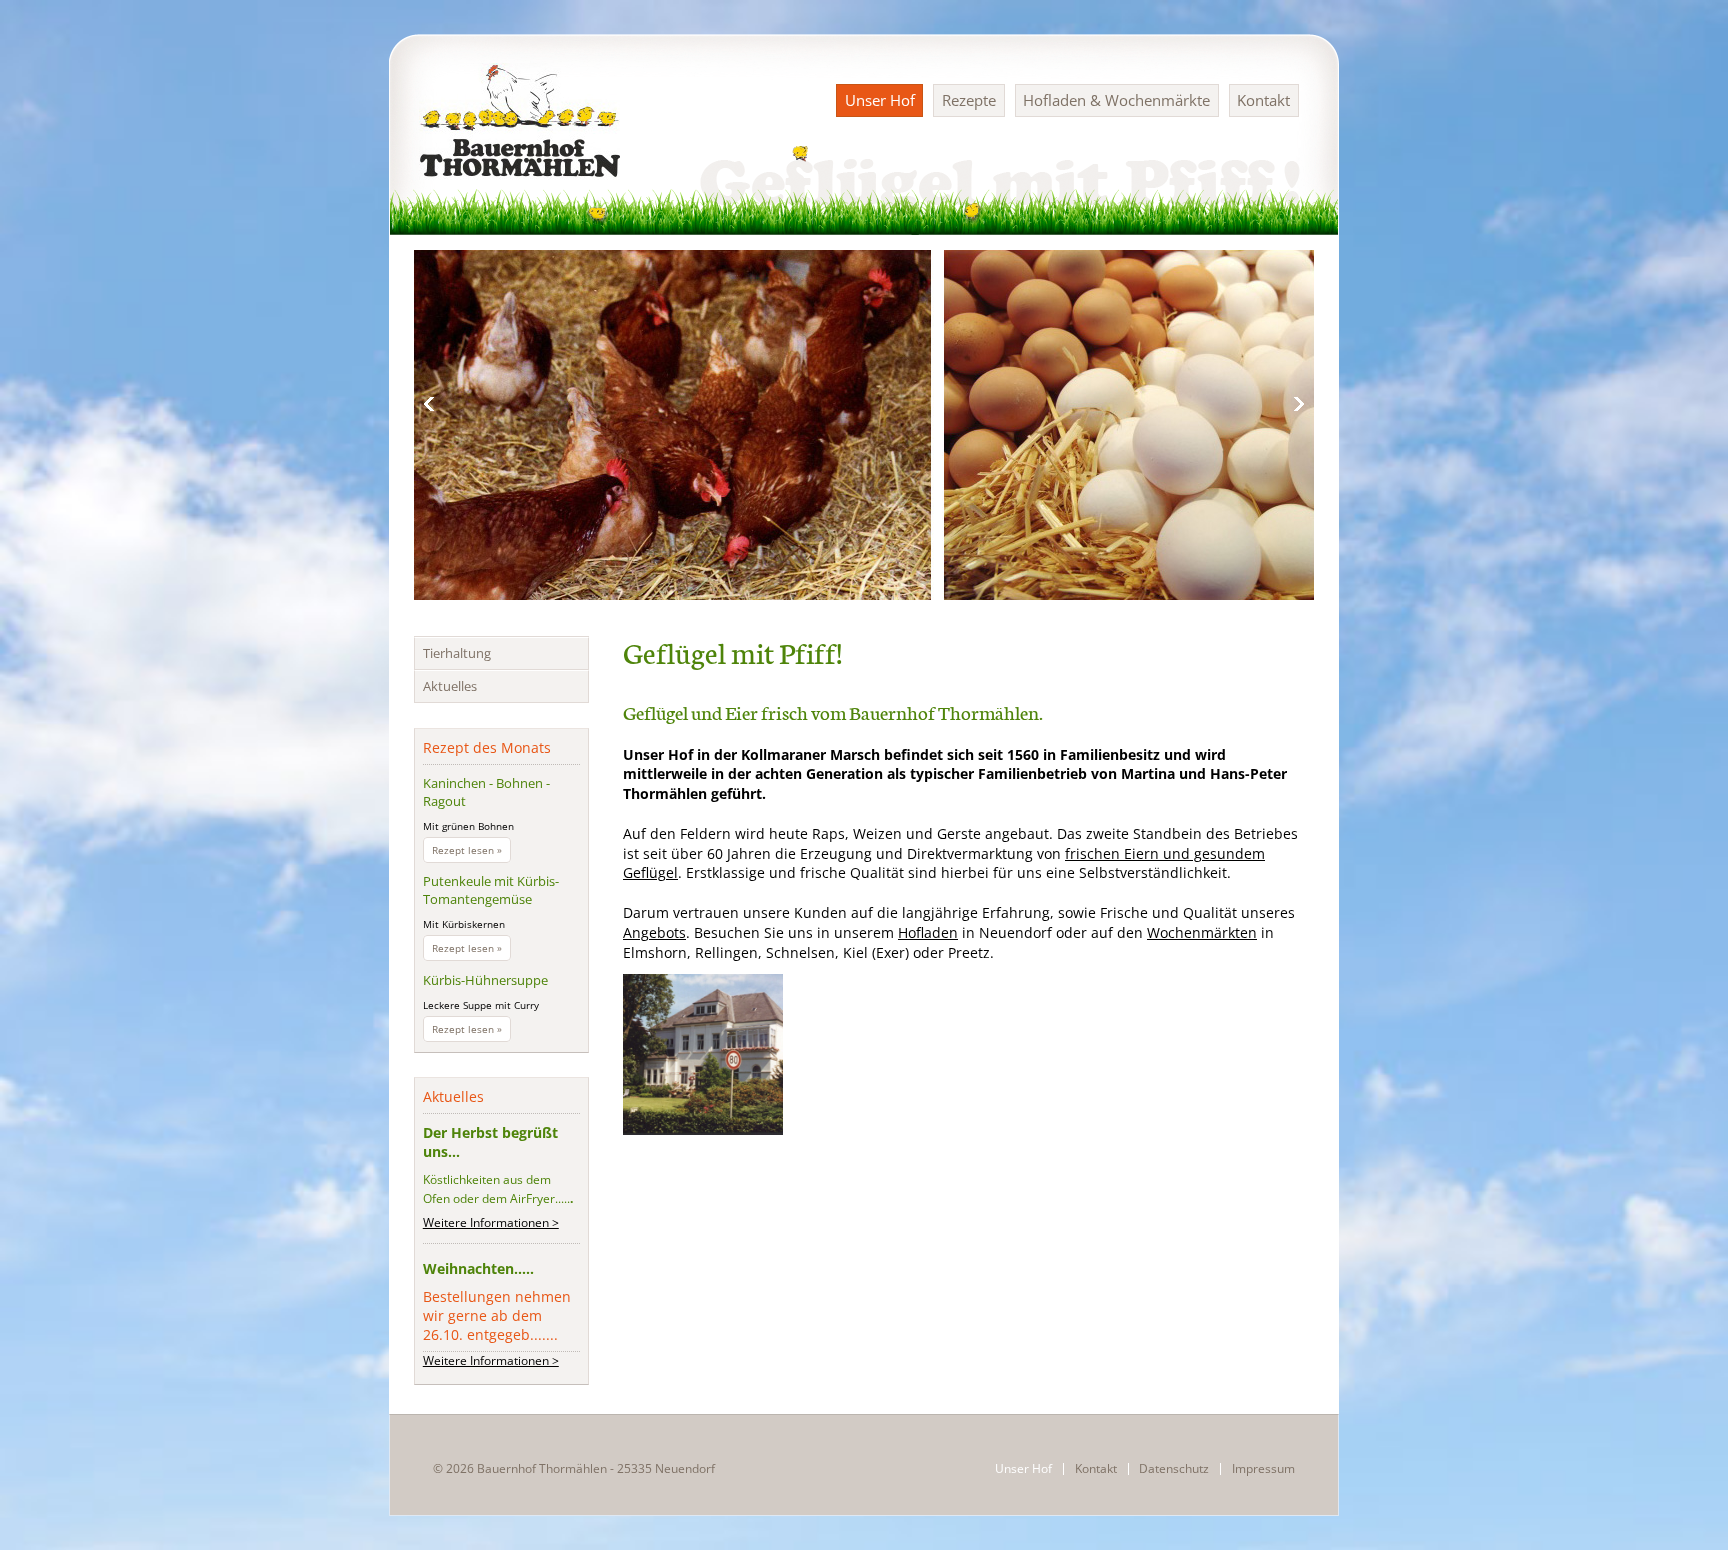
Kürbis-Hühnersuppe (485, 980)
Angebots (654, 932)
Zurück (429, 404)
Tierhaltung (457, 653)
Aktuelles (450, 686)
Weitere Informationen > (491, 1222)
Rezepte (969, 100)
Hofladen (928, 932)
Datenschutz (1174, 1469)
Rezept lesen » (471, 852)
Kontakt (1263, 100)
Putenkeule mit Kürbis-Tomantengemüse (491, 890)
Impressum (1263, 1469)
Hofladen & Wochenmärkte (1116, 100)
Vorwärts (1299, 404)
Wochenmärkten (1202, 932)
